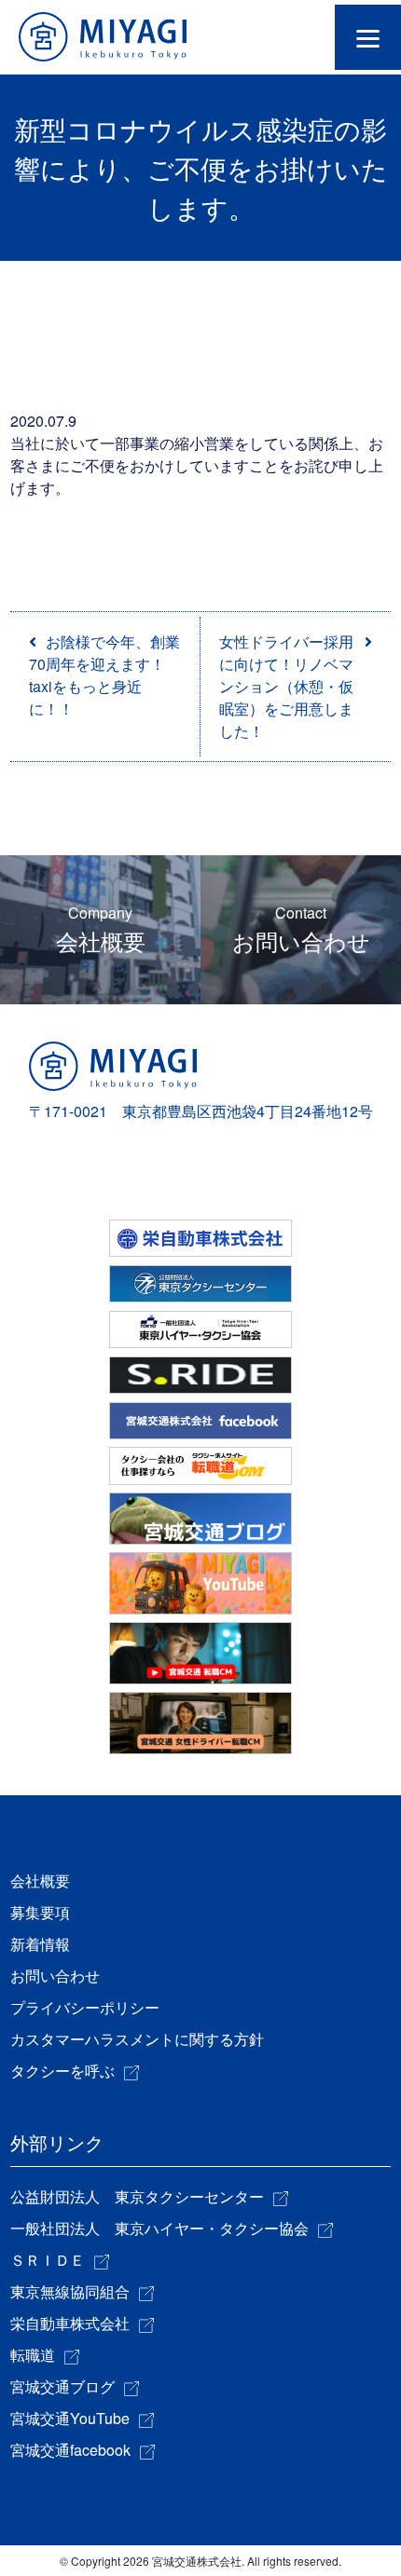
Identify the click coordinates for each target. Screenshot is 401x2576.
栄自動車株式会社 (70, 2323)
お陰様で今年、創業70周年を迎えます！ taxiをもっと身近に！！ (104, 675)
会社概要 (101, 929)
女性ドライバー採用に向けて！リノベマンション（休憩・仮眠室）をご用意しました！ (286, 686)
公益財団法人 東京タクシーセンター (137, 2196)
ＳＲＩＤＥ (48, 2260)
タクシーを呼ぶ (62, 2071)
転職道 (33, 2355)
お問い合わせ (301, 929)
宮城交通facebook (70, 2450)
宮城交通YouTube (70, 2418)
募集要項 (40, 1912)
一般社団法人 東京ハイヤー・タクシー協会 (159, 2228)
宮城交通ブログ (62, 2386)
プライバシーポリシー (85, 2007)
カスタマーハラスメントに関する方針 (137, 2039)
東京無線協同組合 (70, 2291)
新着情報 (40, 1944)
